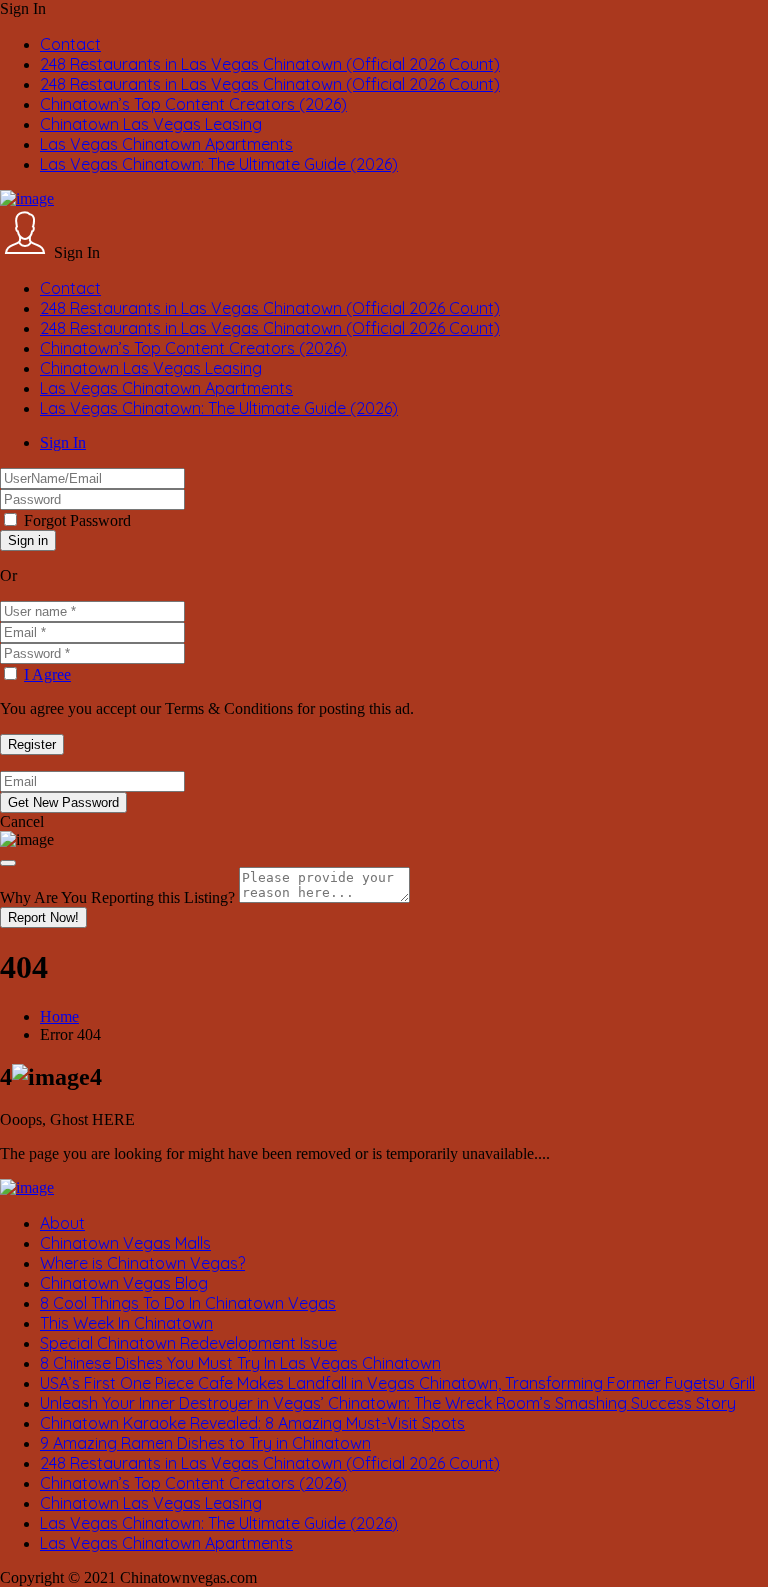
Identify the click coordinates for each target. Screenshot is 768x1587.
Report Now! (43, 917)
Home (59, 1016)
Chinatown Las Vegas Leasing (151, 124)
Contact (70, 44)
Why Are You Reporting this (117, 897)
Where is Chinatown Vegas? (142, 1263)
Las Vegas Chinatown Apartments (166, 144)
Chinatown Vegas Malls (125, 1243)
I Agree (47, 674)
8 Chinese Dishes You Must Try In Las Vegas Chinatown (240, 1363)
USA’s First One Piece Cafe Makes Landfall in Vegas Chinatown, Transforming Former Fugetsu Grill (397, 1383)
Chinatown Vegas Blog (124, 1283)
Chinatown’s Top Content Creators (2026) (193, 104)
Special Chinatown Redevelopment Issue (188, 1343)
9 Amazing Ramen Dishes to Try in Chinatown (205, 1443)
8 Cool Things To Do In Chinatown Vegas (188, 1303)
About (62, 1223)
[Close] (8, 863)
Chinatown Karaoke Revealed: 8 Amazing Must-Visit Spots (252, 1423)
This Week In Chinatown (126, 1323)
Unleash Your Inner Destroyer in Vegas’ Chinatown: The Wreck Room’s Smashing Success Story (388, 1403)
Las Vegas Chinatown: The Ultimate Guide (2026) (219, 164)
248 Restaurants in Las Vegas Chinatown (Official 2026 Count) (270, 64)
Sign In (63, 442)
